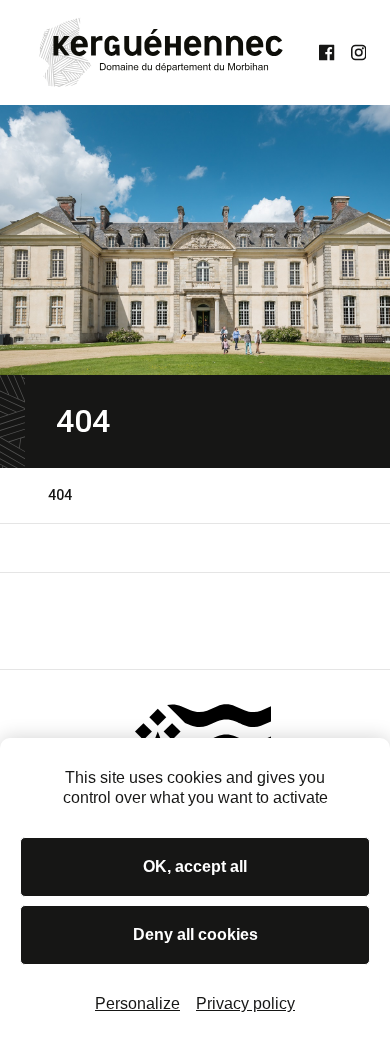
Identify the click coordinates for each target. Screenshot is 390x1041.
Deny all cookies (195, 934)
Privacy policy (245, 1003)
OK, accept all (195, 866)
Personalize (137, 1003)
